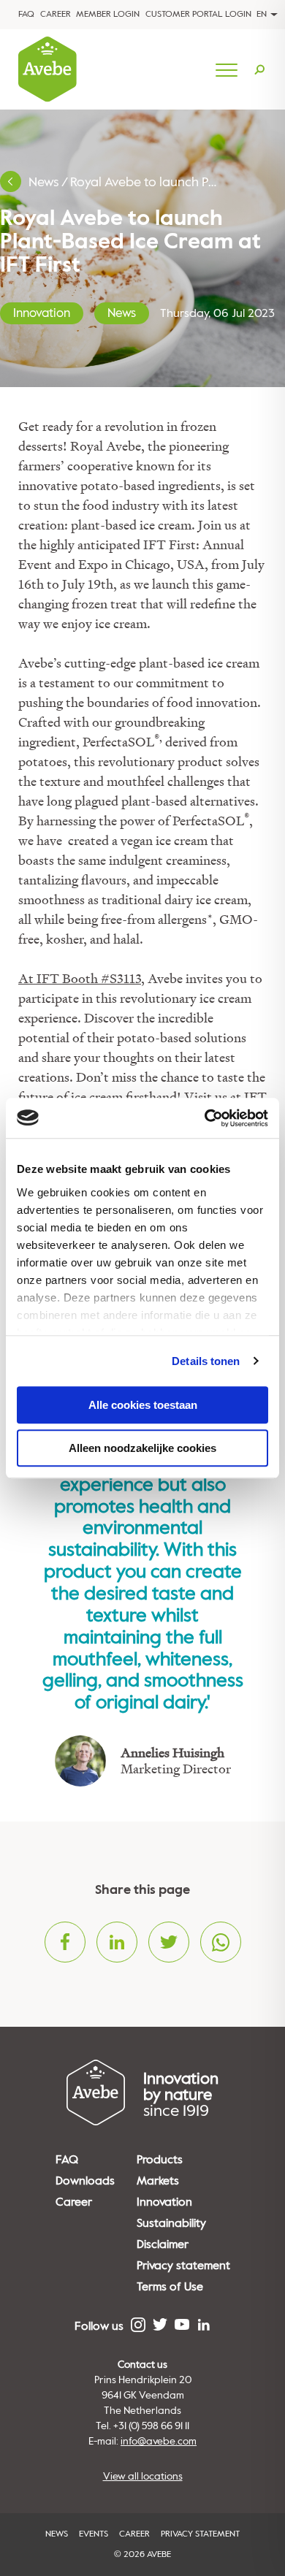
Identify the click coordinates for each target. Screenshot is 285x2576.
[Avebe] (47, 69)
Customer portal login (198, 14)
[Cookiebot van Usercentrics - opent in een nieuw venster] (205, 1118)
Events (94, 2534)
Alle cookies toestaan (143, 1405)
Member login (108, 14)
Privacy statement (183, 2266)
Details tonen (206, 1361)
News (44, 182)
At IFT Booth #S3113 (80, 978)
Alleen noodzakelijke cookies (142, 1448)
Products (160, 2160)
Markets (158, 2181)
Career (56, 14)
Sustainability (171, 2223)
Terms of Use (170, 2287)
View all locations (143, 2476)
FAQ (26, 14)
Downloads (85, 2181)
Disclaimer (163, 2244)
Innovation (42, 313)
